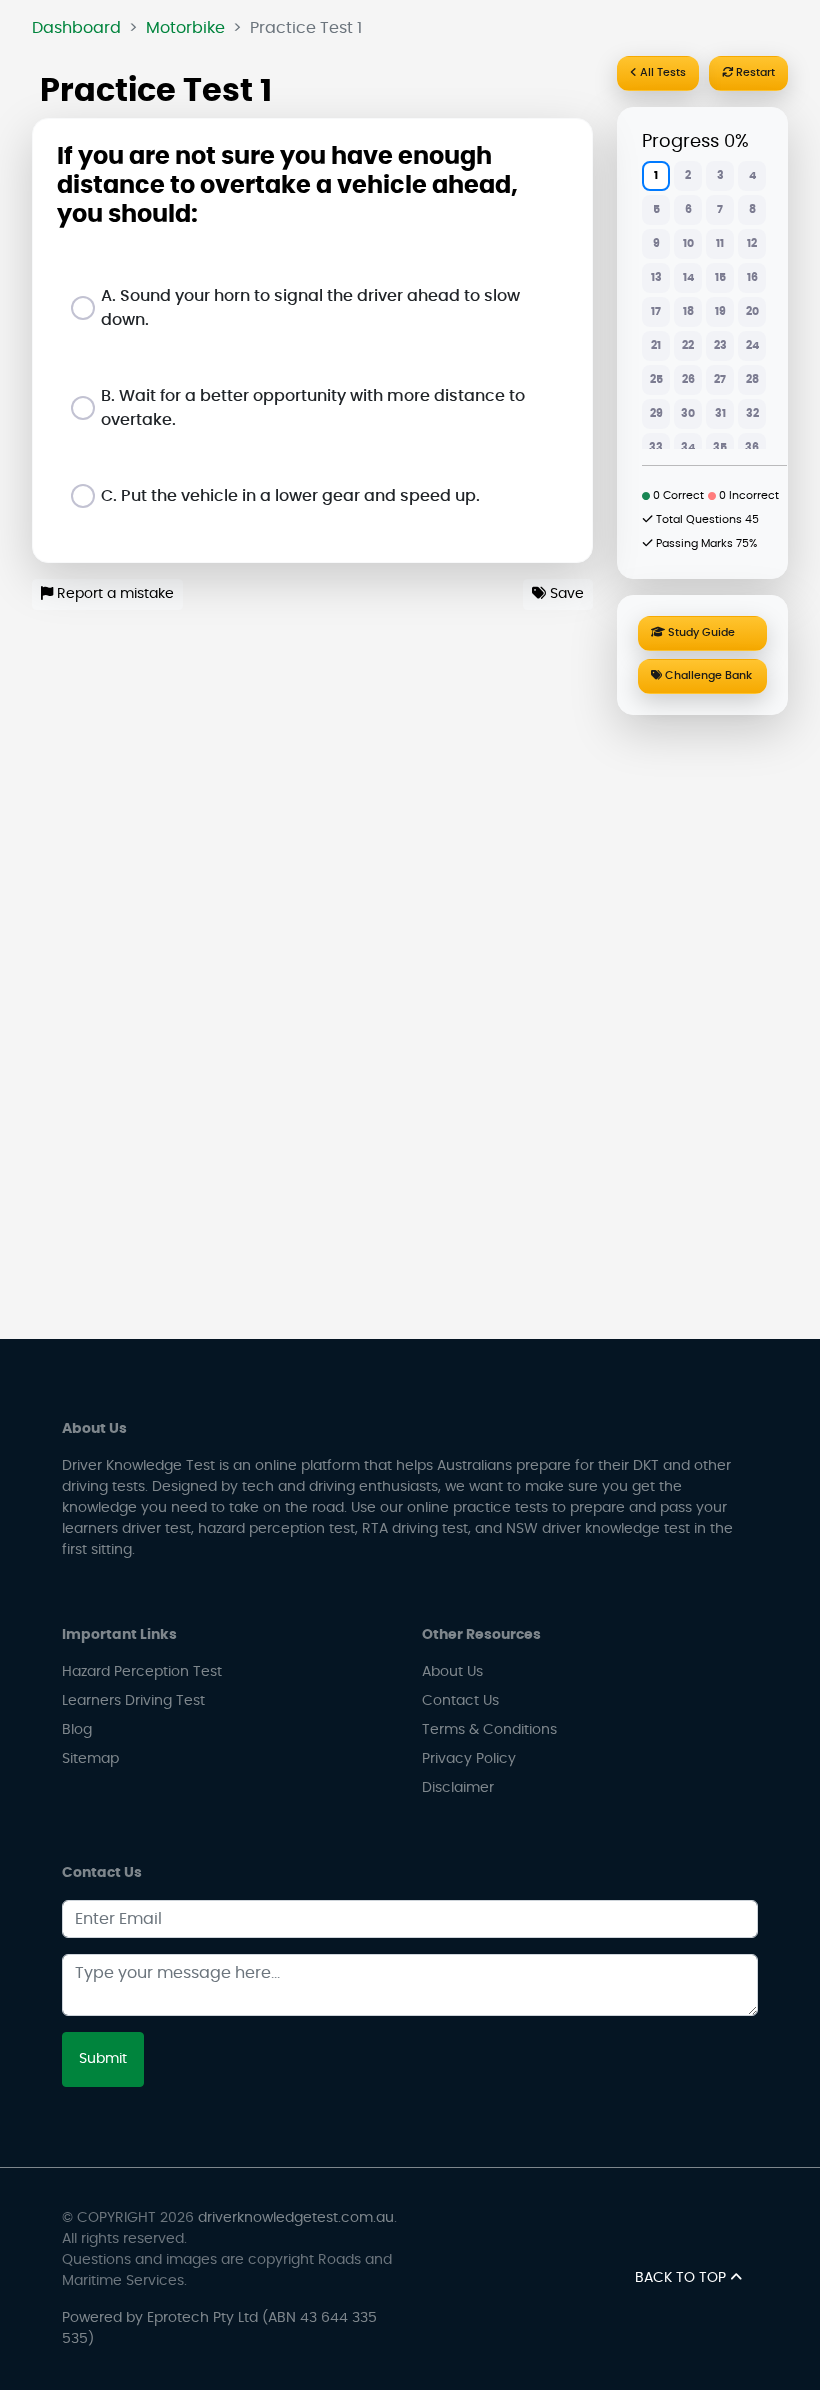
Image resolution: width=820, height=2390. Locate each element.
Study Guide (700, 632)
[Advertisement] (702, 1023)
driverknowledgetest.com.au (296, 2218)
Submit (103, 2059)
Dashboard (76, 28)
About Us (452, 1672)
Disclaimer (458, 1788)
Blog (77, 1730)
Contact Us (460, 1701)
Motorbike (185, 28)
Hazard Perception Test (142, 1672)
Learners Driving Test (133, 1701)
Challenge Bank (707, 675)
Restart (754, 72)
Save (565, 594)
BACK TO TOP (682, 2278)
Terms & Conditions (489, 1730)
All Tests (661, 72)
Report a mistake (113, 594)
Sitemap (90, 1759)
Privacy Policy (469, 1759)
